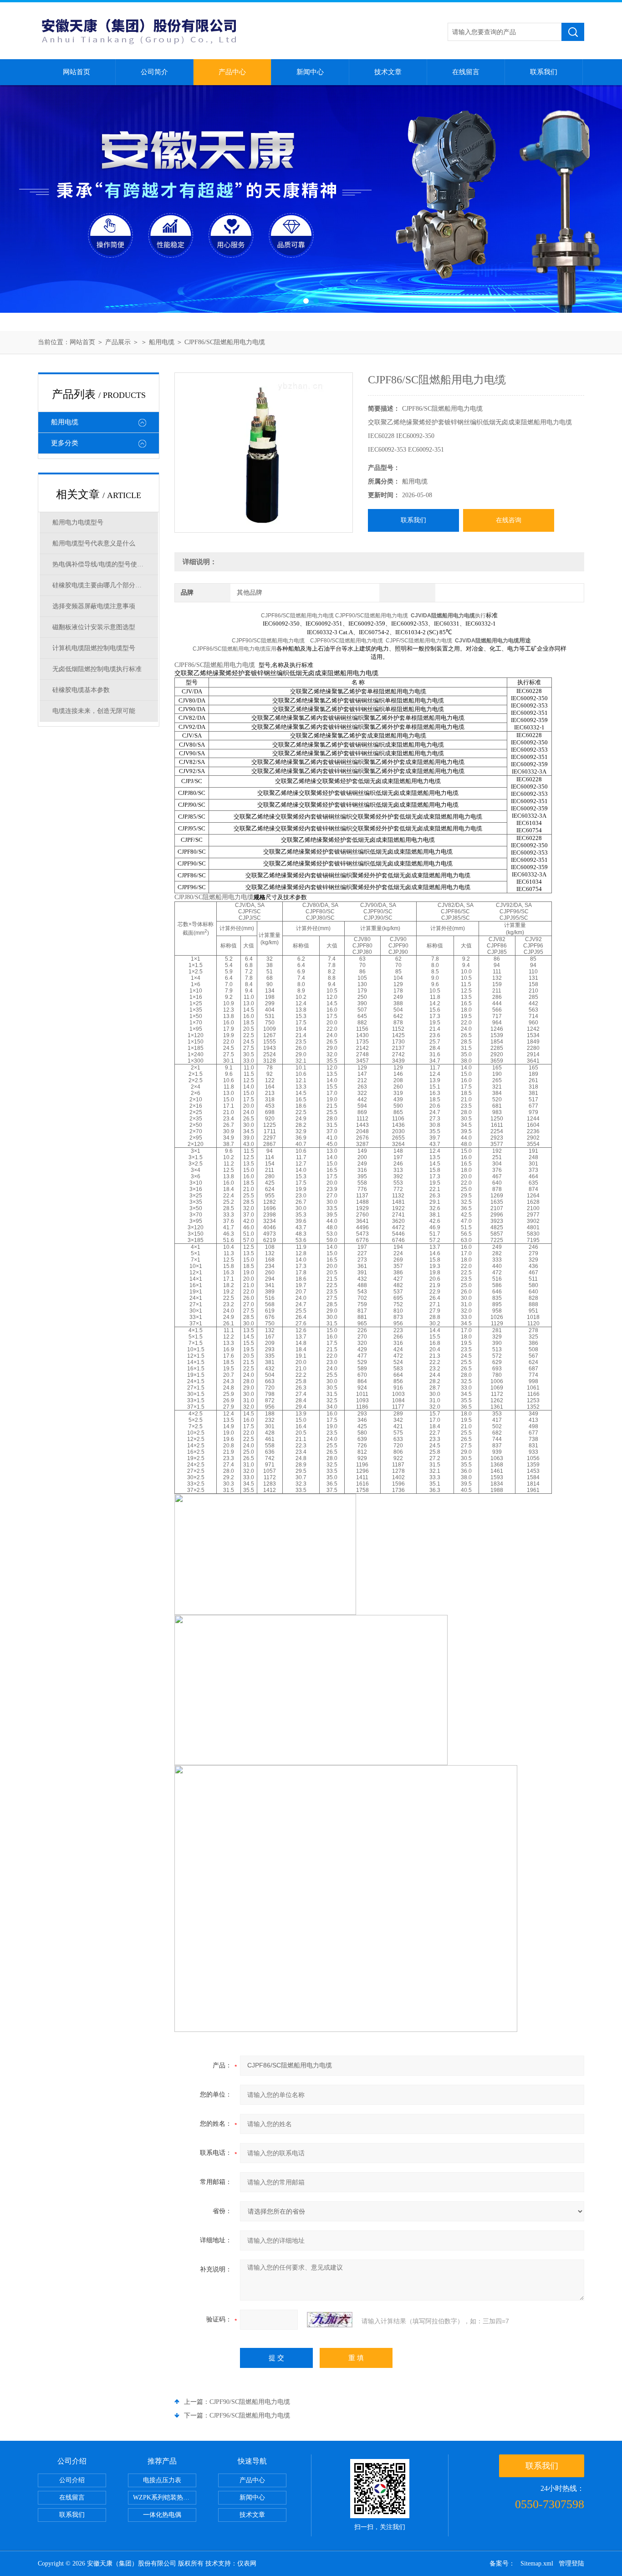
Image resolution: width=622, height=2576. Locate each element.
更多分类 (65, 443)
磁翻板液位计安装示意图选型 (94, 627)
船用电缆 (162, 342)
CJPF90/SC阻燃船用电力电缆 (250, 2402)
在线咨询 (509, 520)
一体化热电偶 (162, 2515)
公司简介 (154, 72)
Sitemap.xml (537, 2563)
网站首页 (76, 72)
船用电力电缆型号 (78, 522)
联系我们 (544, 72)
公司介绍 (72, 2480)
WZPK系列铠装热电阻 (164, 2497)
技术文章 (388, 72)
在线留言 (466, 72)
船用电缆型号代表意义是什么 (94, 543)
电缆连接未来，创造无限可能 (94, 711)
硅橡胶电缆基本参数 (81, 690)
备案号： (502, 2563)
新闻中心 (310, 72)
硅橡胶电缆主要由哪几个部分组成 (100, 585)
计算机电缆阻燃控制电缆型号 (94, 648)
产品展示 (118, 342)
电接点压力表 (162, 2480)
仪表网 (247, 2563)
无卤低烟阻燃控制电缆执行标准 (97, 669)
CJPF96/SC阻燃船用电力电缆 (250, 2416)
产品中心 (232, 72)
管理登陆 (571, 2563)
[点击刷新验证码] (330, 2320)
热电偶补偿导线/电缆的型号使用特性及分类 (105, 564)
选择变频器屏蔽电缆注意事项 (94, 606)
